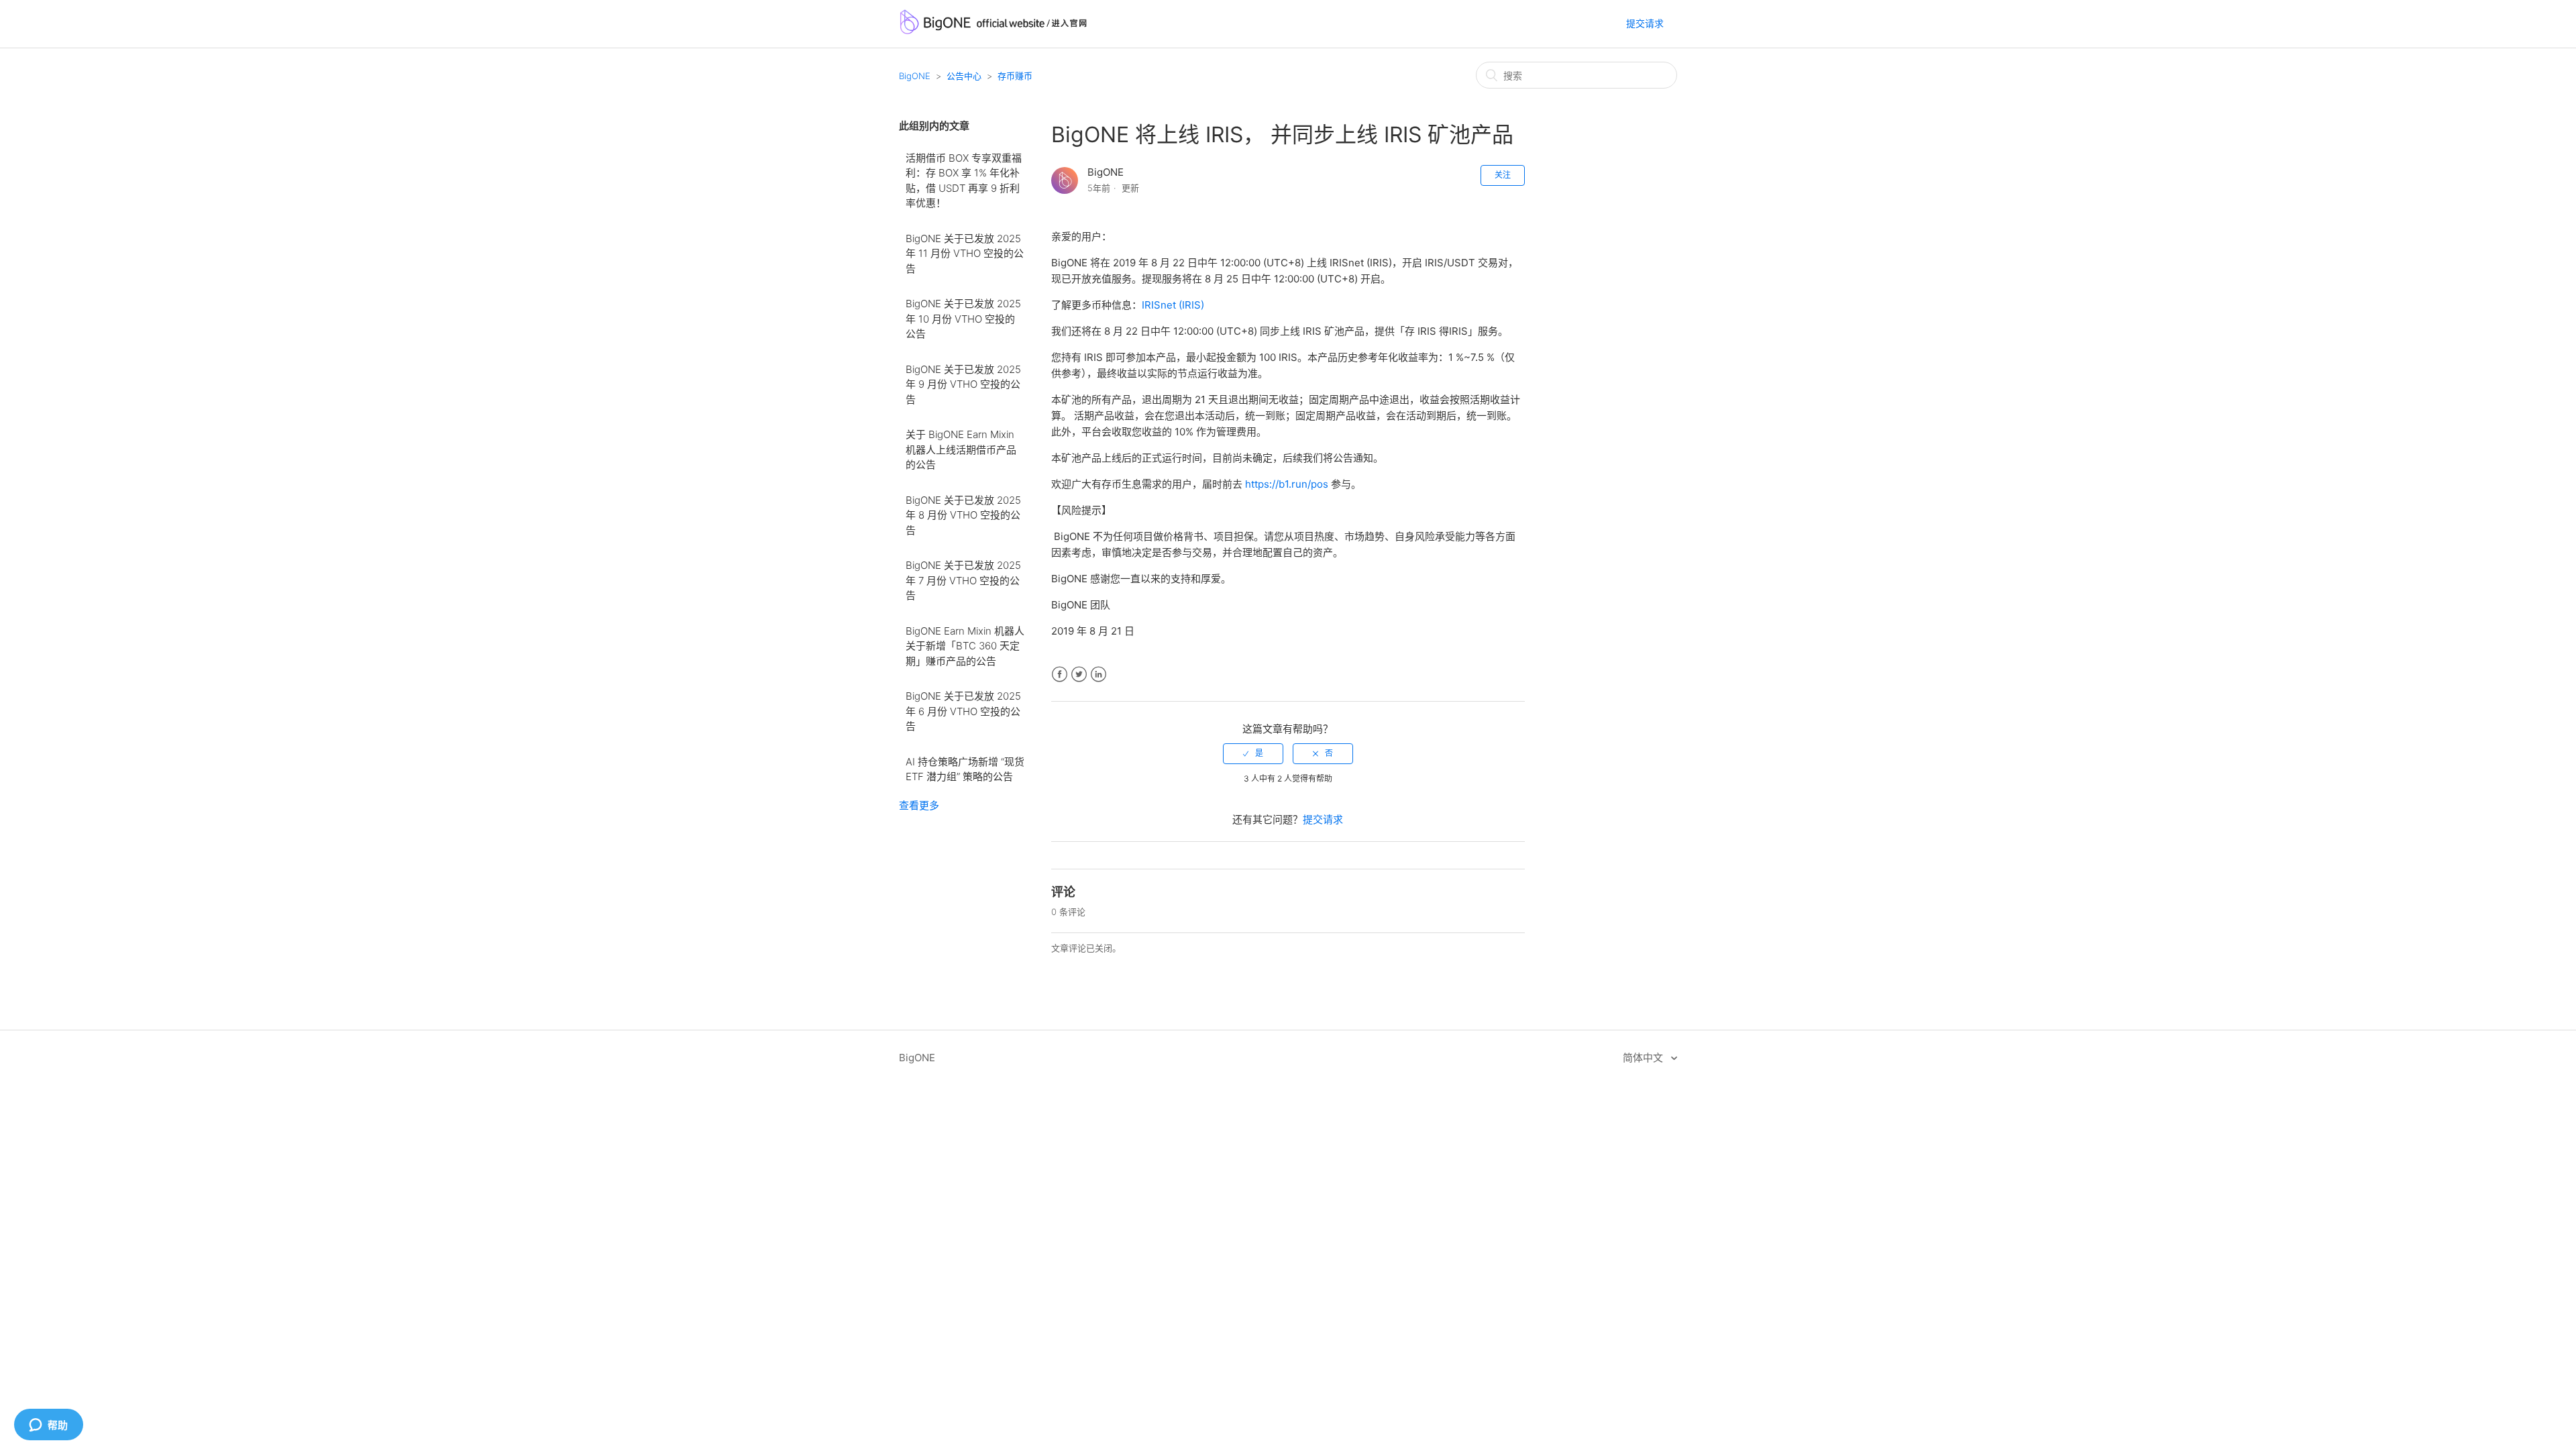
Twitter (1079, 675)
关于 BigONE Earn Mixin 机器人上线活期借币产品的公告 (961, 449)
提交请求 (1645, 23)
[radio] (1253, 753)
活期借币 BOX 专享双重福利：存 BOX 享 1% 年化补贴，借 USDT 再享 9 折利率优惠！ (964, 181)
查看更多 (919, 805)
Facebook (1060, 675)
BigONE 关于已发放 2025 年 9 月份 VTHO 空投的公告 (963, 384)
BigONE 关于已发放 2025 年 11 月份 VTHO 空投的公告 (965, 254)
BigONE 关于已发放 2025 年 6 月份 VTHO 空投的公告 (963, 711)
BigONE (915, 76)
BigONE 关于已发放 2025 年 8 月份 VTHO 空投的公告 (963, 515)
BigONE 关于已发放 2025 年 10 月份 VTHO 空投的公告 (963, 319)
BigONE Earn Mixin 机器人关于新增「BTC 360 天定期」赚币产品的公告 (965, 646)
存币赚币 (1015, 76)
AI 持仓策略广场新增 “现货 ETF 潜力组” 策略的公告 (965, 769)
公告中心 (964, 76)
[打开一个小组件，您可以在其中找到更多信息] (48, 1426)
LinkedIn (1098, 675)
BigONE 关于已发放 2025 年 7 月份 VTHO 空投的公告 (963, 580)
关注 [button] (1503, 175)
